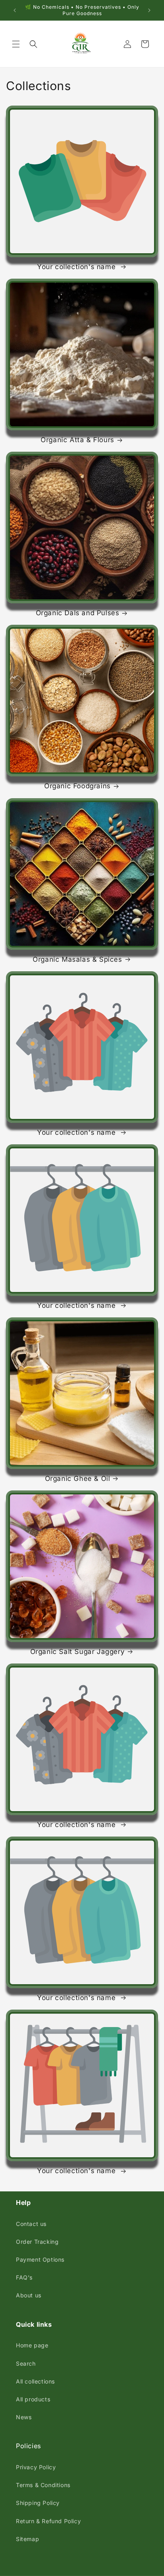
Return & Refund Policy (48, 2521)
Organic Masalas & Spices (77, 959)
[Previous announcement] (15, 10)
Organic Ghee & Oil (78, 1479)
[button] (16, 44)
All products (33, 2399)
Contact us (31, 2224)
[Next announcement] (149, 10)
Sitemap (27, 2539)
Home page (32, 2345)
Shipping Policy (38, 2503)
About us (29, 2295)
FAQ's (24, 2277)
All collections (35, 2381)
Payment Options (40, 2259)
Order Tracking (37, 2242)
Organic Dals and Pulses (78, 613)
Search (26, 2363)
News (24, 2417)
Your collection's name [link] (77, 267)
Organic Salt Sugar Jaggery (78, 1652)
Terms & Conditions (43, 2485)
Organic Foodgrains (77, 786)
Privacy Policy (36, 2467)
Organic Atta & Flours (77, 440)
